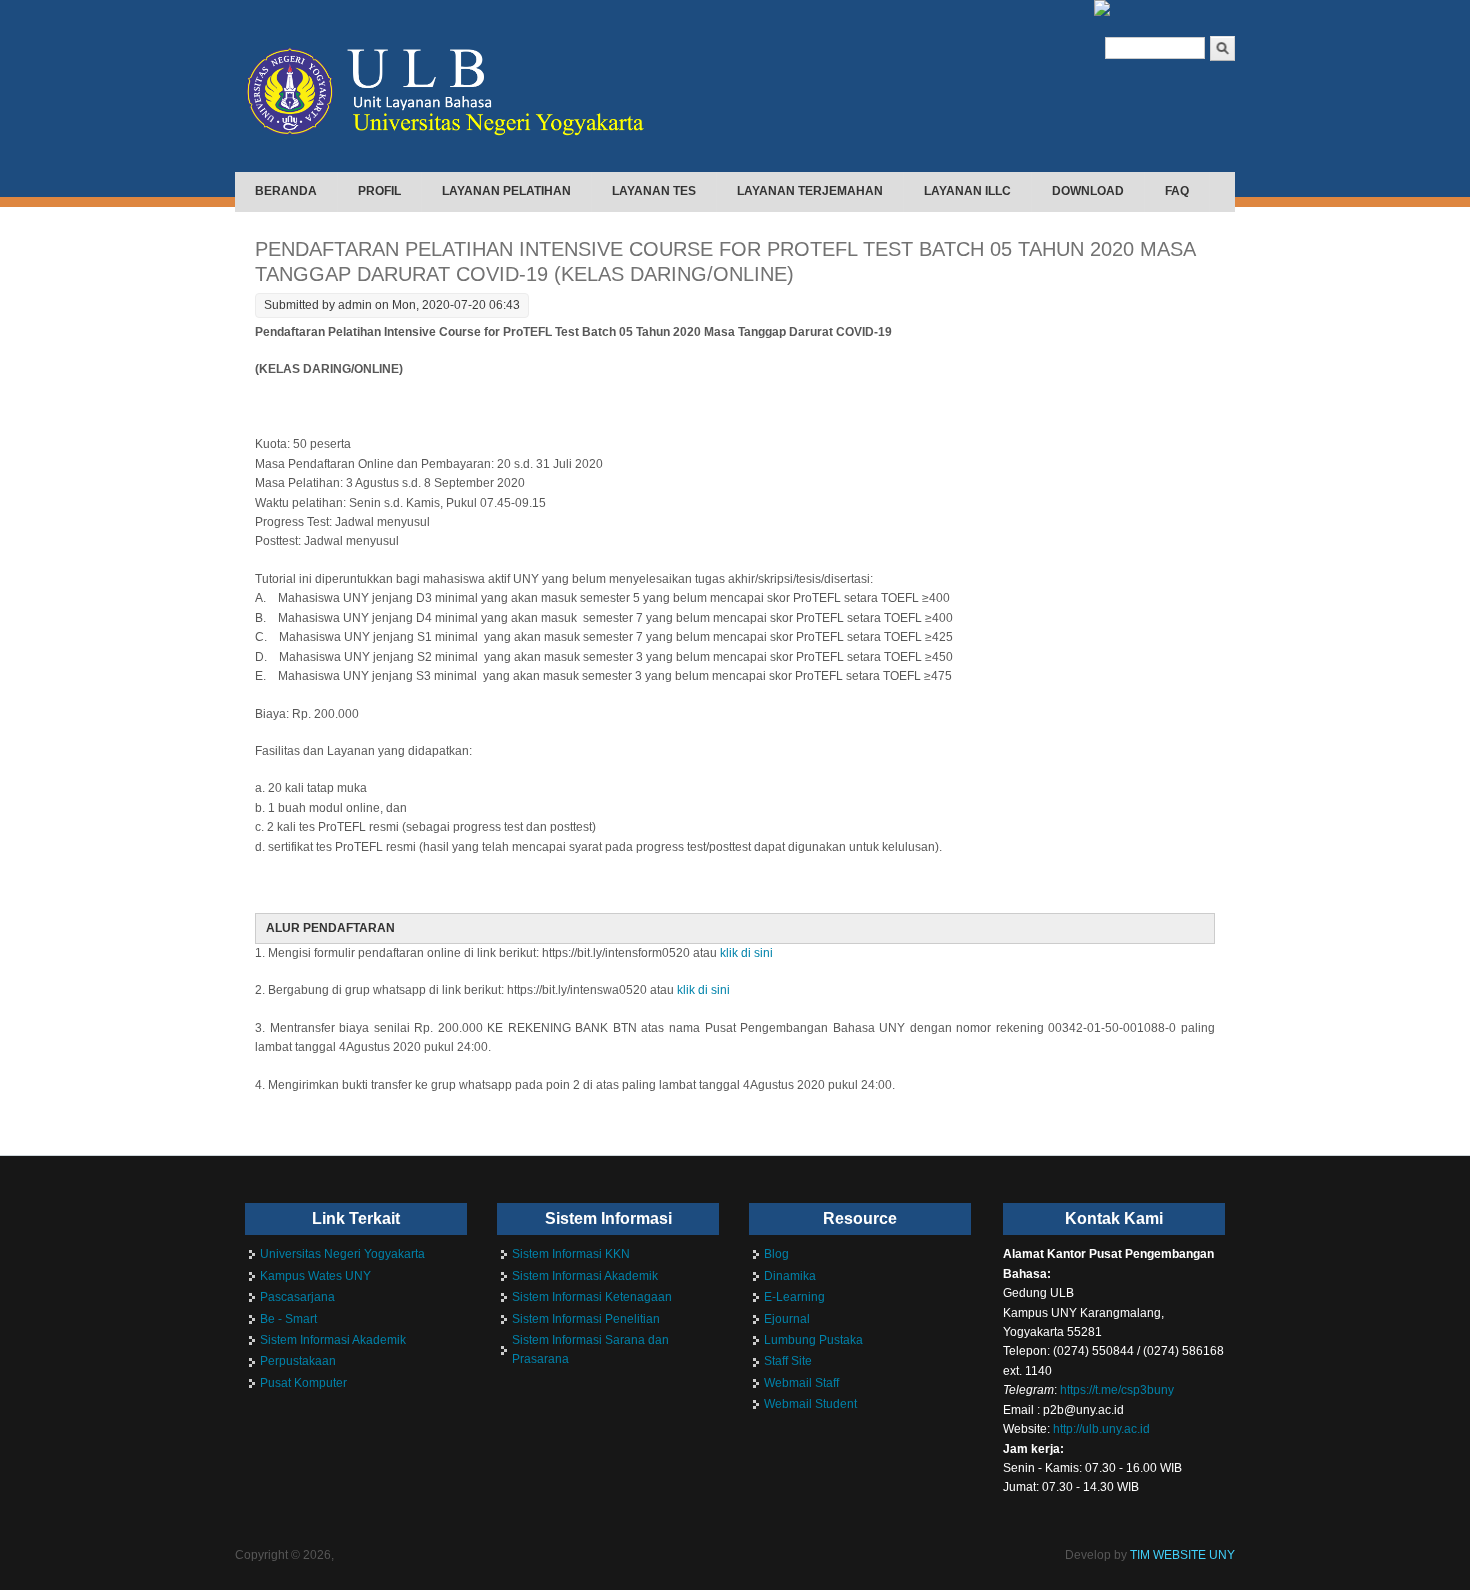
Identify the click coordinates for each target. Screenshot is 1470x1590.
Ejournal (787, 1319)
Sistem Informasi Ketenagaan (592, 1297)
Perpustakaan (298, 1361)
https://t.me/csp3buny (1117, 1390)
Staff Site (788, 1361)
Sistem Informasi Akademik (333, 1340)
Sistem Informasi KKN (571, 1254)
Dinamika (790, 1276)
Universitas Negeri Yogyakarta (342, 1254)
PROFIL (379, 191)
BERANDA (286, 191)
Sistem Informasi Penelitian (586, 1319)
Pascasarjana (297, 1297)
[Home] (457, 147)
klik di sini (746, 953)
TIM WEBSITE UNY (1182, 1555)
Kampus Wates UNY (315, 1276)
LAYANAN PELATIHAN (506, 191)
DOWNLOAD (1088, 191)
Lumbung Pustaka (813, 1340)
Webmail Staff (801, 1383)
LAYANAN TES (654, 191)
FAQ (1177, 191)
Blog (776, 1254)
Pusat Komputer (303, 1383)
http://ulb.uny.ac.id (1101, 1429)
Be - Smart (288, 1319)
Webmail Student (810, 1404)
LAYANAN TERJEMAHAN (810, 191)
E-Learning (794, 1297)
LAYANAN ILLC (967, 191)
